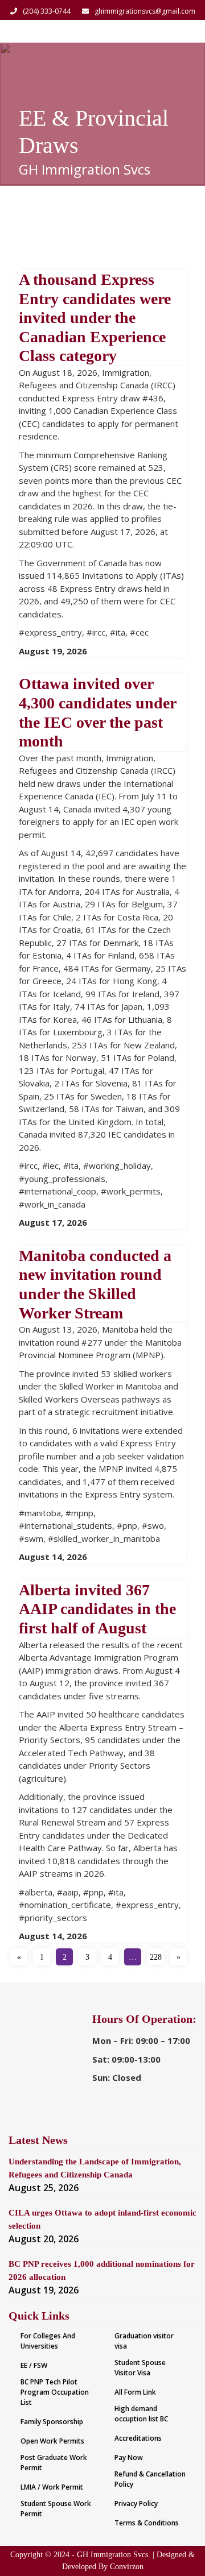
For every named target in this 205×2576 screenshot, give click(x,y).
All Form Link (135, 2392)
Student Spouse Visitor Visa (140, 2368)
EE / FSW (34, 2365)
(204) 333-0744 (47, 11)
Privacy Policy (136, 2504)
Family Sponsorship (52, 2422)
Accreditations (138, 2438)
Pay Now (129, 2457)
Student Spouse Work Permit (56, 2509)
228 (156, 1957)
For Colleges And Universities (48, 2341)
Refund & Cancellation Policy (150, 2479)
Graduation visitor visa (144, 2341)
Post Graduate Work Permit (54, 2463)
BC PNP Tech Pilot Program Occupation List (55, 2392)
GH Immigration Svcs (85, 169)
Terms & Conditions (147, 2523)
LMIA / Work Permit (52, 2487)
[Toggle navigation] (181, 31)
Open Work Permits (52, 2441)
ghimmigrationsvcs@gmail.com (145, 11)
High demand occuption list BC (141, 2414)
